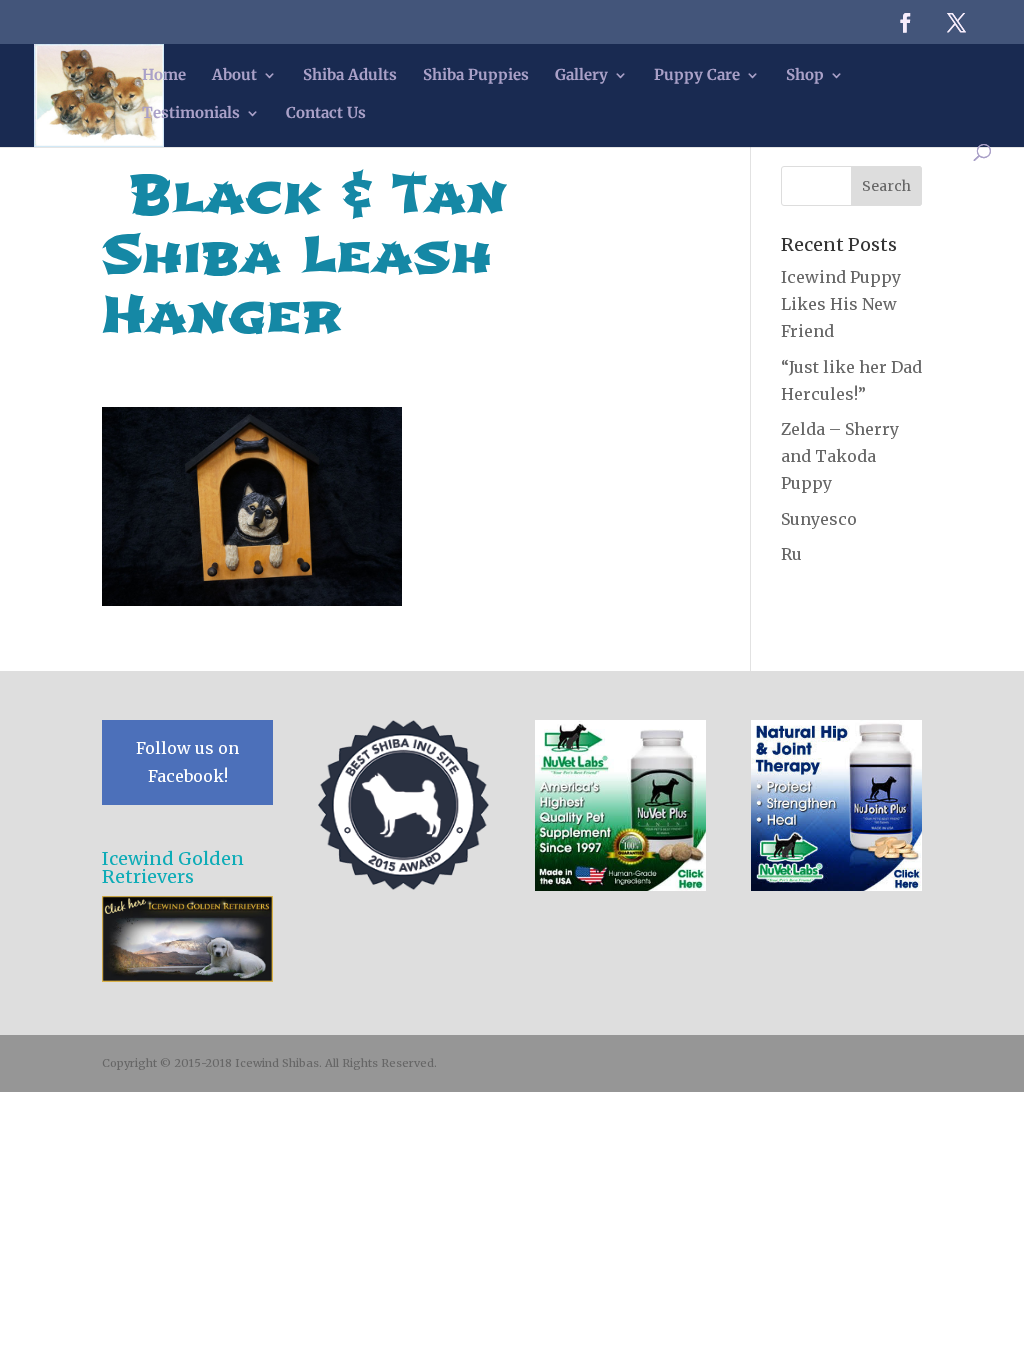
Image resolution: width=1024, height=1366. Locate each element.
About (234, 76)
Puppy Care (697, 76)
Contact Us (326, 114)
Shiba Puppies (476, 76)
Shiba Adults (350, 76)
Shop (805, 76)
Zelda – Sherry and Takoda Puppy (840, 456)
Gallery (581, 76)
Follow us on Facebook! (187, 761)
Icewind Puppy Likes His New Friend (841, 304)
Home (164, 76)
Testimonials (191, 114)
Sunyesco (819, 519)
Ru (791, 554)
